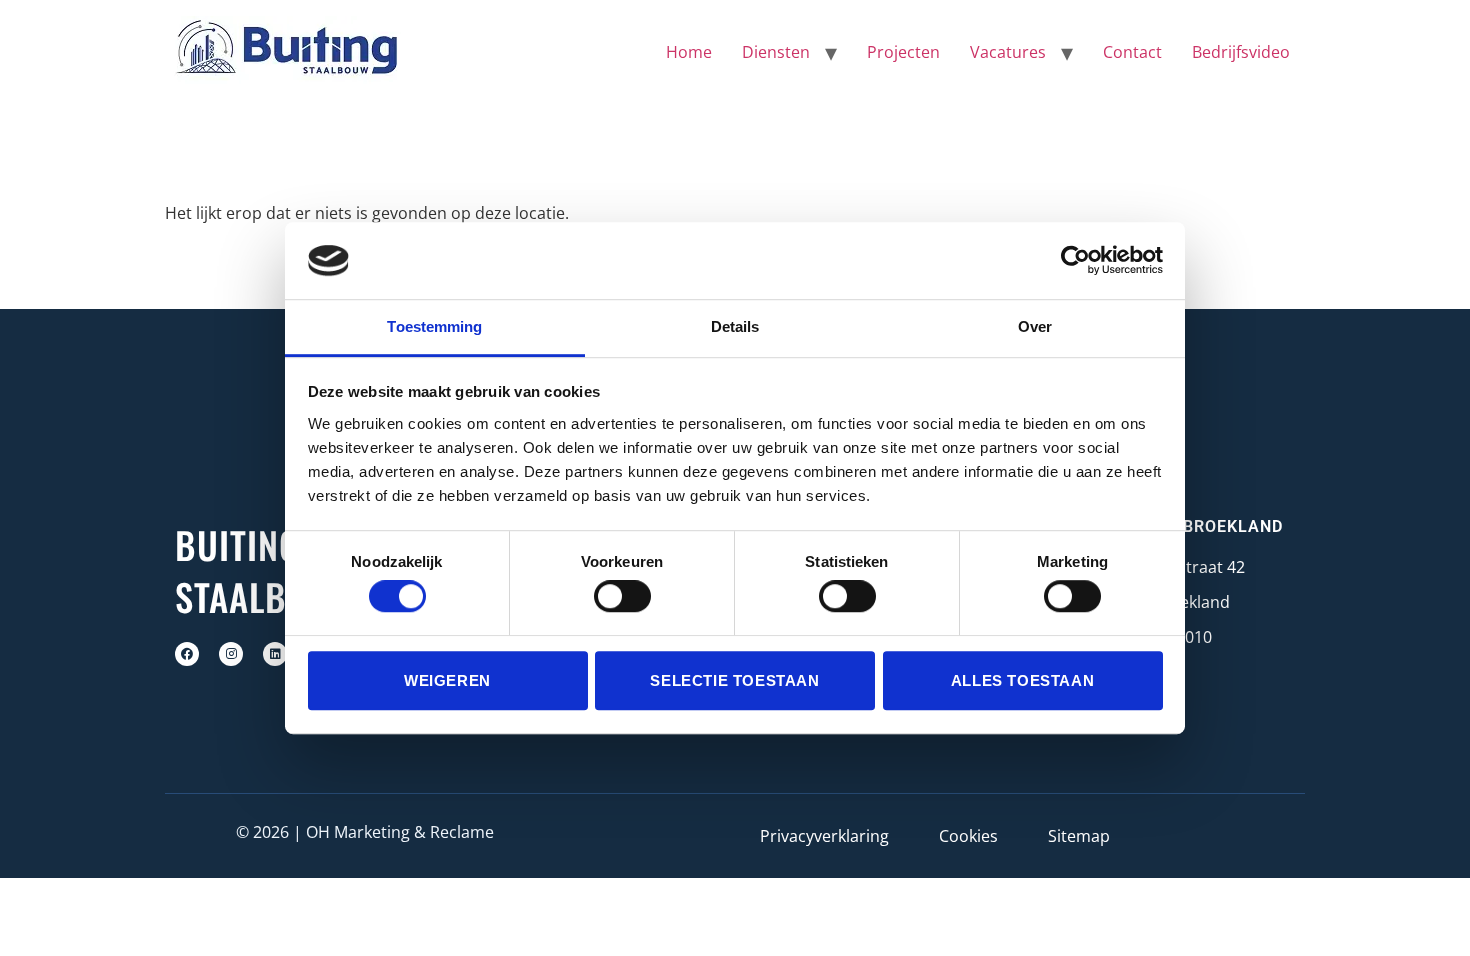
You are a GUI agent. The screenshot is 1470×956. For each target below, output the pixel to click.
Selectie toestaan (734, 680)
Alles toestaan (1022, 680)
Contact (1132, 52)
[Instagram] (231, 654)
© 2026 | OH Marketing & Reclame (365, 832)
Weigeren (447, 680)
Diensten (776, 52)
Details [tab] (735, 326)
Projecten (903, 52)
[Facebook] (187, 654)
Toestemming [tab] (434, 326)
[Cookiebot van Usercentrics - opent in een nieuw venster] (1075, 261)
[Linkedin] (275, 654)
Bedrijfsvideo (1241, 52)
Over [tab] (1035, 326)
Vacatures (1008, 52)
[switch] (622, 596)
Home (689, 52)
